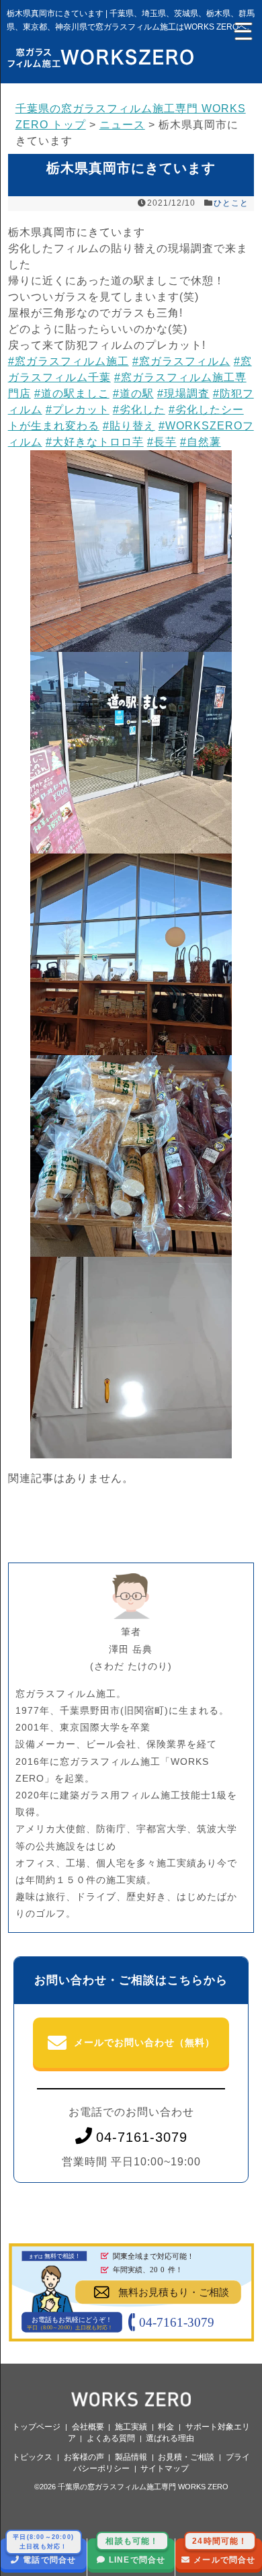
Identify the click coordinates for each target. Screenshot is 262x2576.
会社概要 (88, 2427)
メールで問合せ (224, 2551)
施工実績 (131, 2427)
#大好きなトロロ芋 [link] (95, 442)
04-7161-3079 (142, 2137)
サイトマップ (165, 2468)
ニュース (122, 125)
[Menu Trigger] (242, 30)
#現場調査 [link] (183, 393)
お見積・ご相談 (186, 2457)
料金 (166, 2427)
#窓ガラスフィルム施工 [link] (69, 361)
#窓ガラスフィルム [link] (181, 361)
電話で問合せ (44, 2551)
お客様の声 (84, 2457)
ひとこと (231, 203)
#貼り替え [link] (129, 426)
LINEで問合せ (135, 2551)
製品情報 (131, 2457)
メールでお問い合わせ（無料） (144, 2042)
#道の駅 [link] (133, 393)
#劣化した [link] (139, 410)
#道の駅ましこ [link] (72, 393)
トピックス (32, 2457)
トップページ (36, 2427)
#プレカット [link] (78, 410)
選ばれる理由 (170, 2438)
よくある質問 (111, 2438)
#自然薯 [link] (201, 442)
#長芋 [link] (162, 442)
